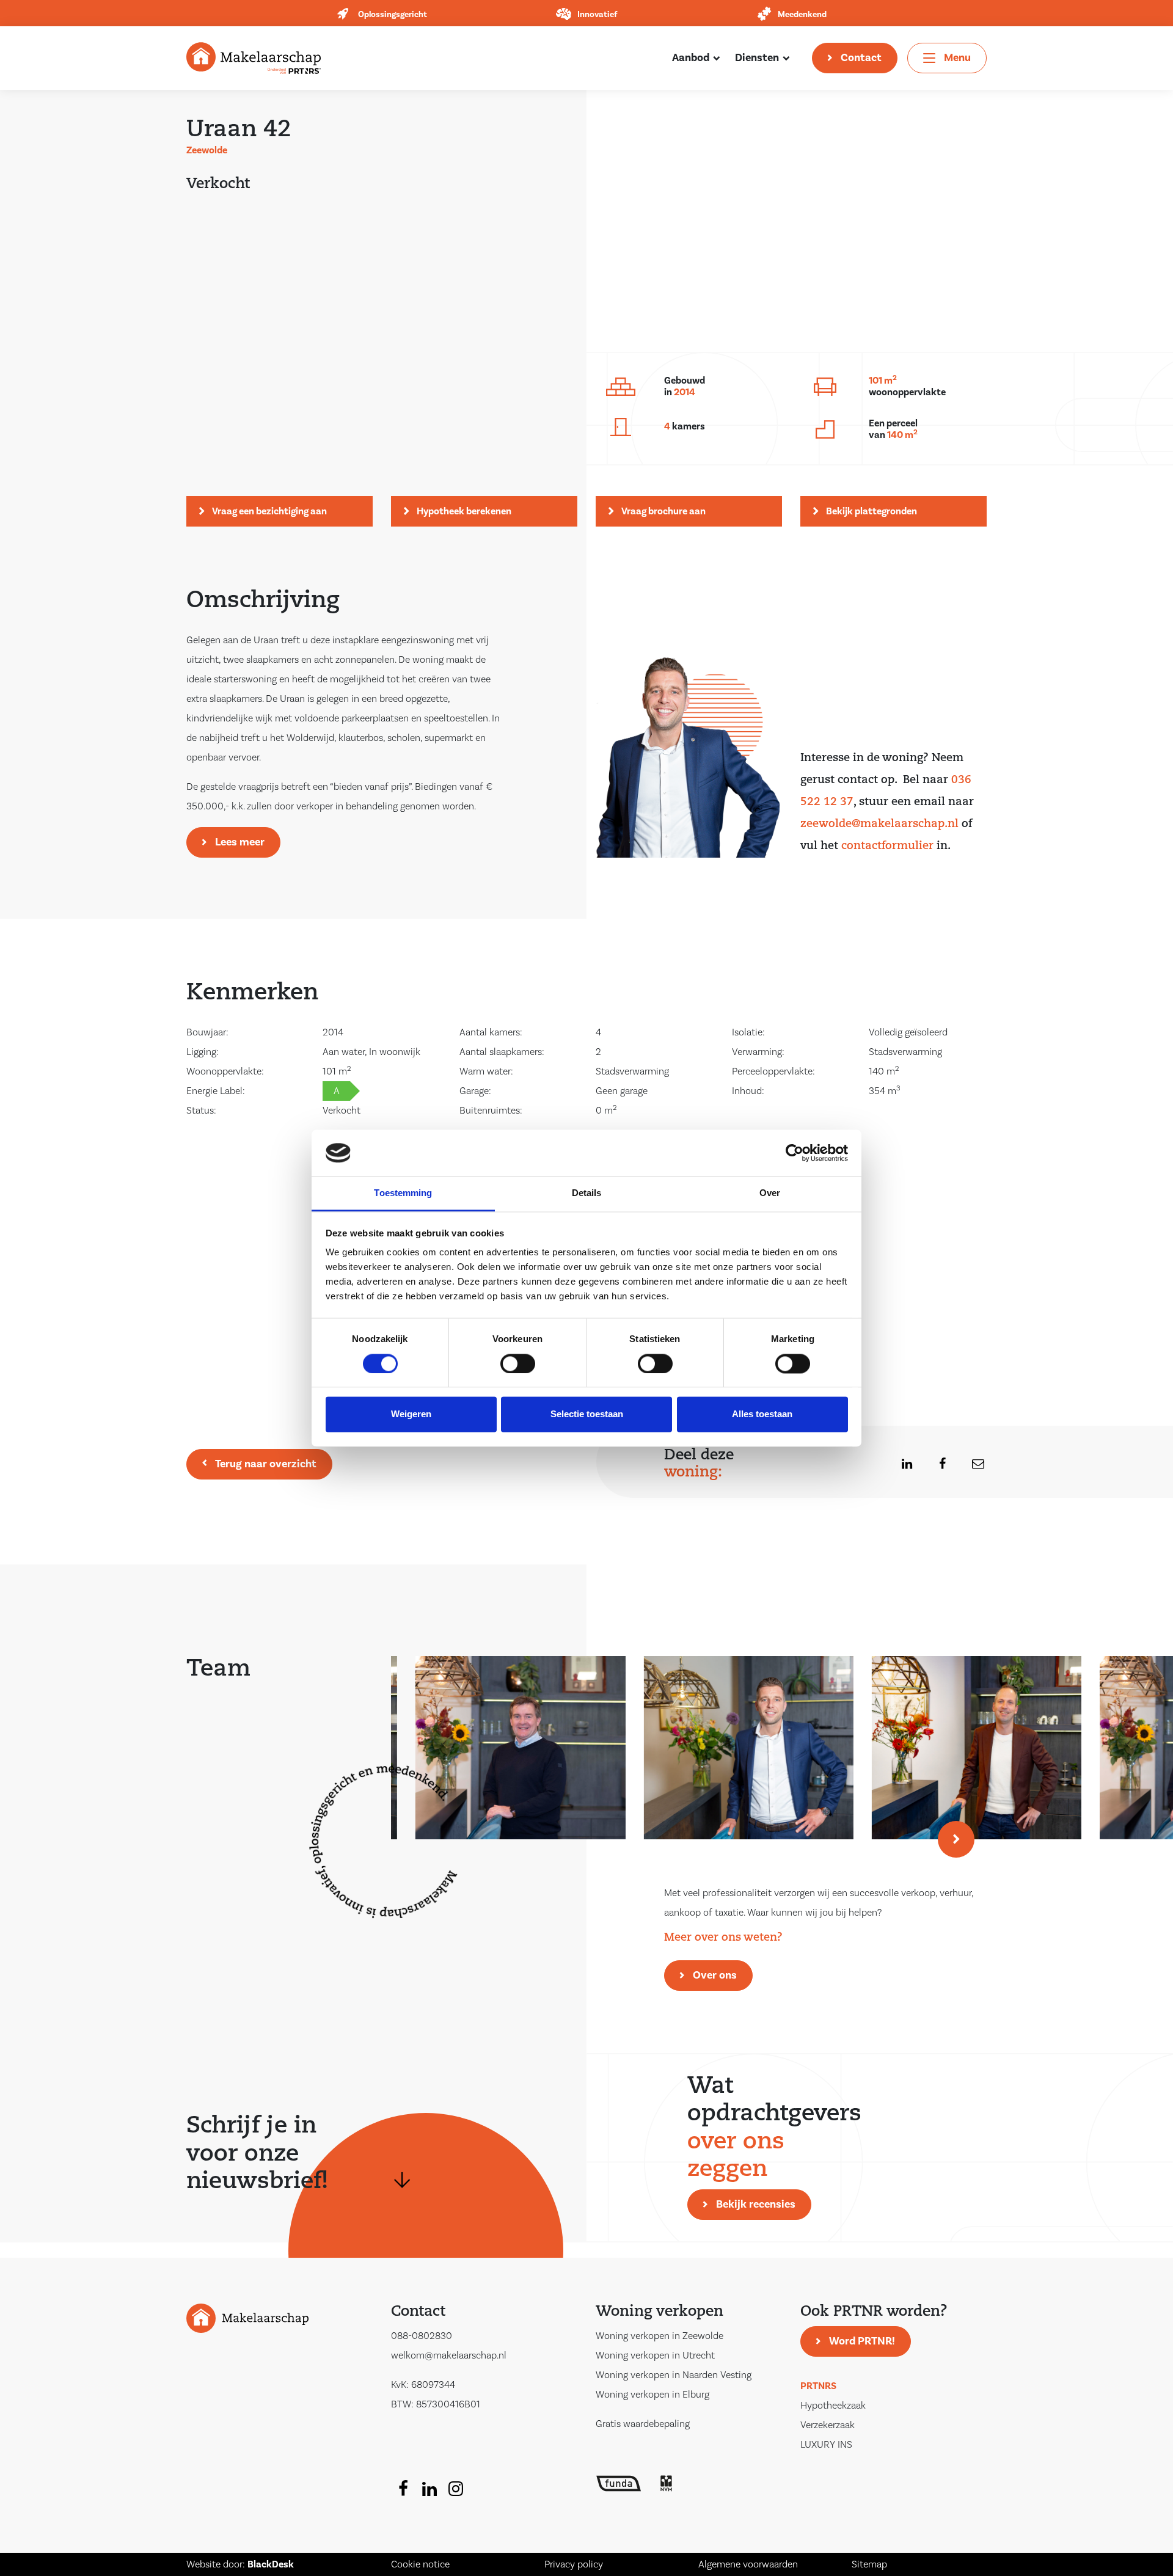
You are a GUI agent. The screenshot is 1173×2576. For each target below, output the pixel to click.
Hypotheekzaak (833, 2406)
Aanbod (691, 58)
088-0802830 (422, 2336)
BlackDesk (271, 2564)
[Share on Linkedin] (900, 1464)
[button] (956, 1839)
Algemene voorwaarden (748, 2564)
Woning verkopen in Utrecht (655, 2355)
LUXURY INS (826, 2445)
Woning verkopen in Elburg (652, 2395)
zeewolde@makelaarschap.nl (879, 825)
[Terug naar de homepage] (254, 57)
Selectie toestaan (587, 1414)
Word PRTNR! (862, 2341)
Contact (861, 58)
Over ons (715, 1975)
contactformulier (887, 847)
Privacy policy (574, 2564)
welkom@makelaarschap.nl (449, 2355)
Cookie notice (420, 2564)
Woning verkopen (660, 2312)
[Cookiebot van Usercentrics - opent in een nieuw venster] (795, 1153)
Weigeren (411, 1414)
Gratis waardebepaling (643, 2424)
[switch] (518, 1363)
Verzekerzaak (828, 2425)
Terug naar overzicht (266, 1464)
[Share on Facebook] (935, 1464)
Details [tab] (587, 1193)
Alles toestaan (762, 1414)
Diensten (757, 58)
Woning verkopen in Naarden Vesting (674, 2375)
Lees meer (240, 842)
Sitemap (869, 2564)
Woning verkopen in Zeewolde (660, 2336)
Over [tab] (770, 1193)
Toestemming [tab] (403, 1193)
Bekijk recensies (756, 2204)
